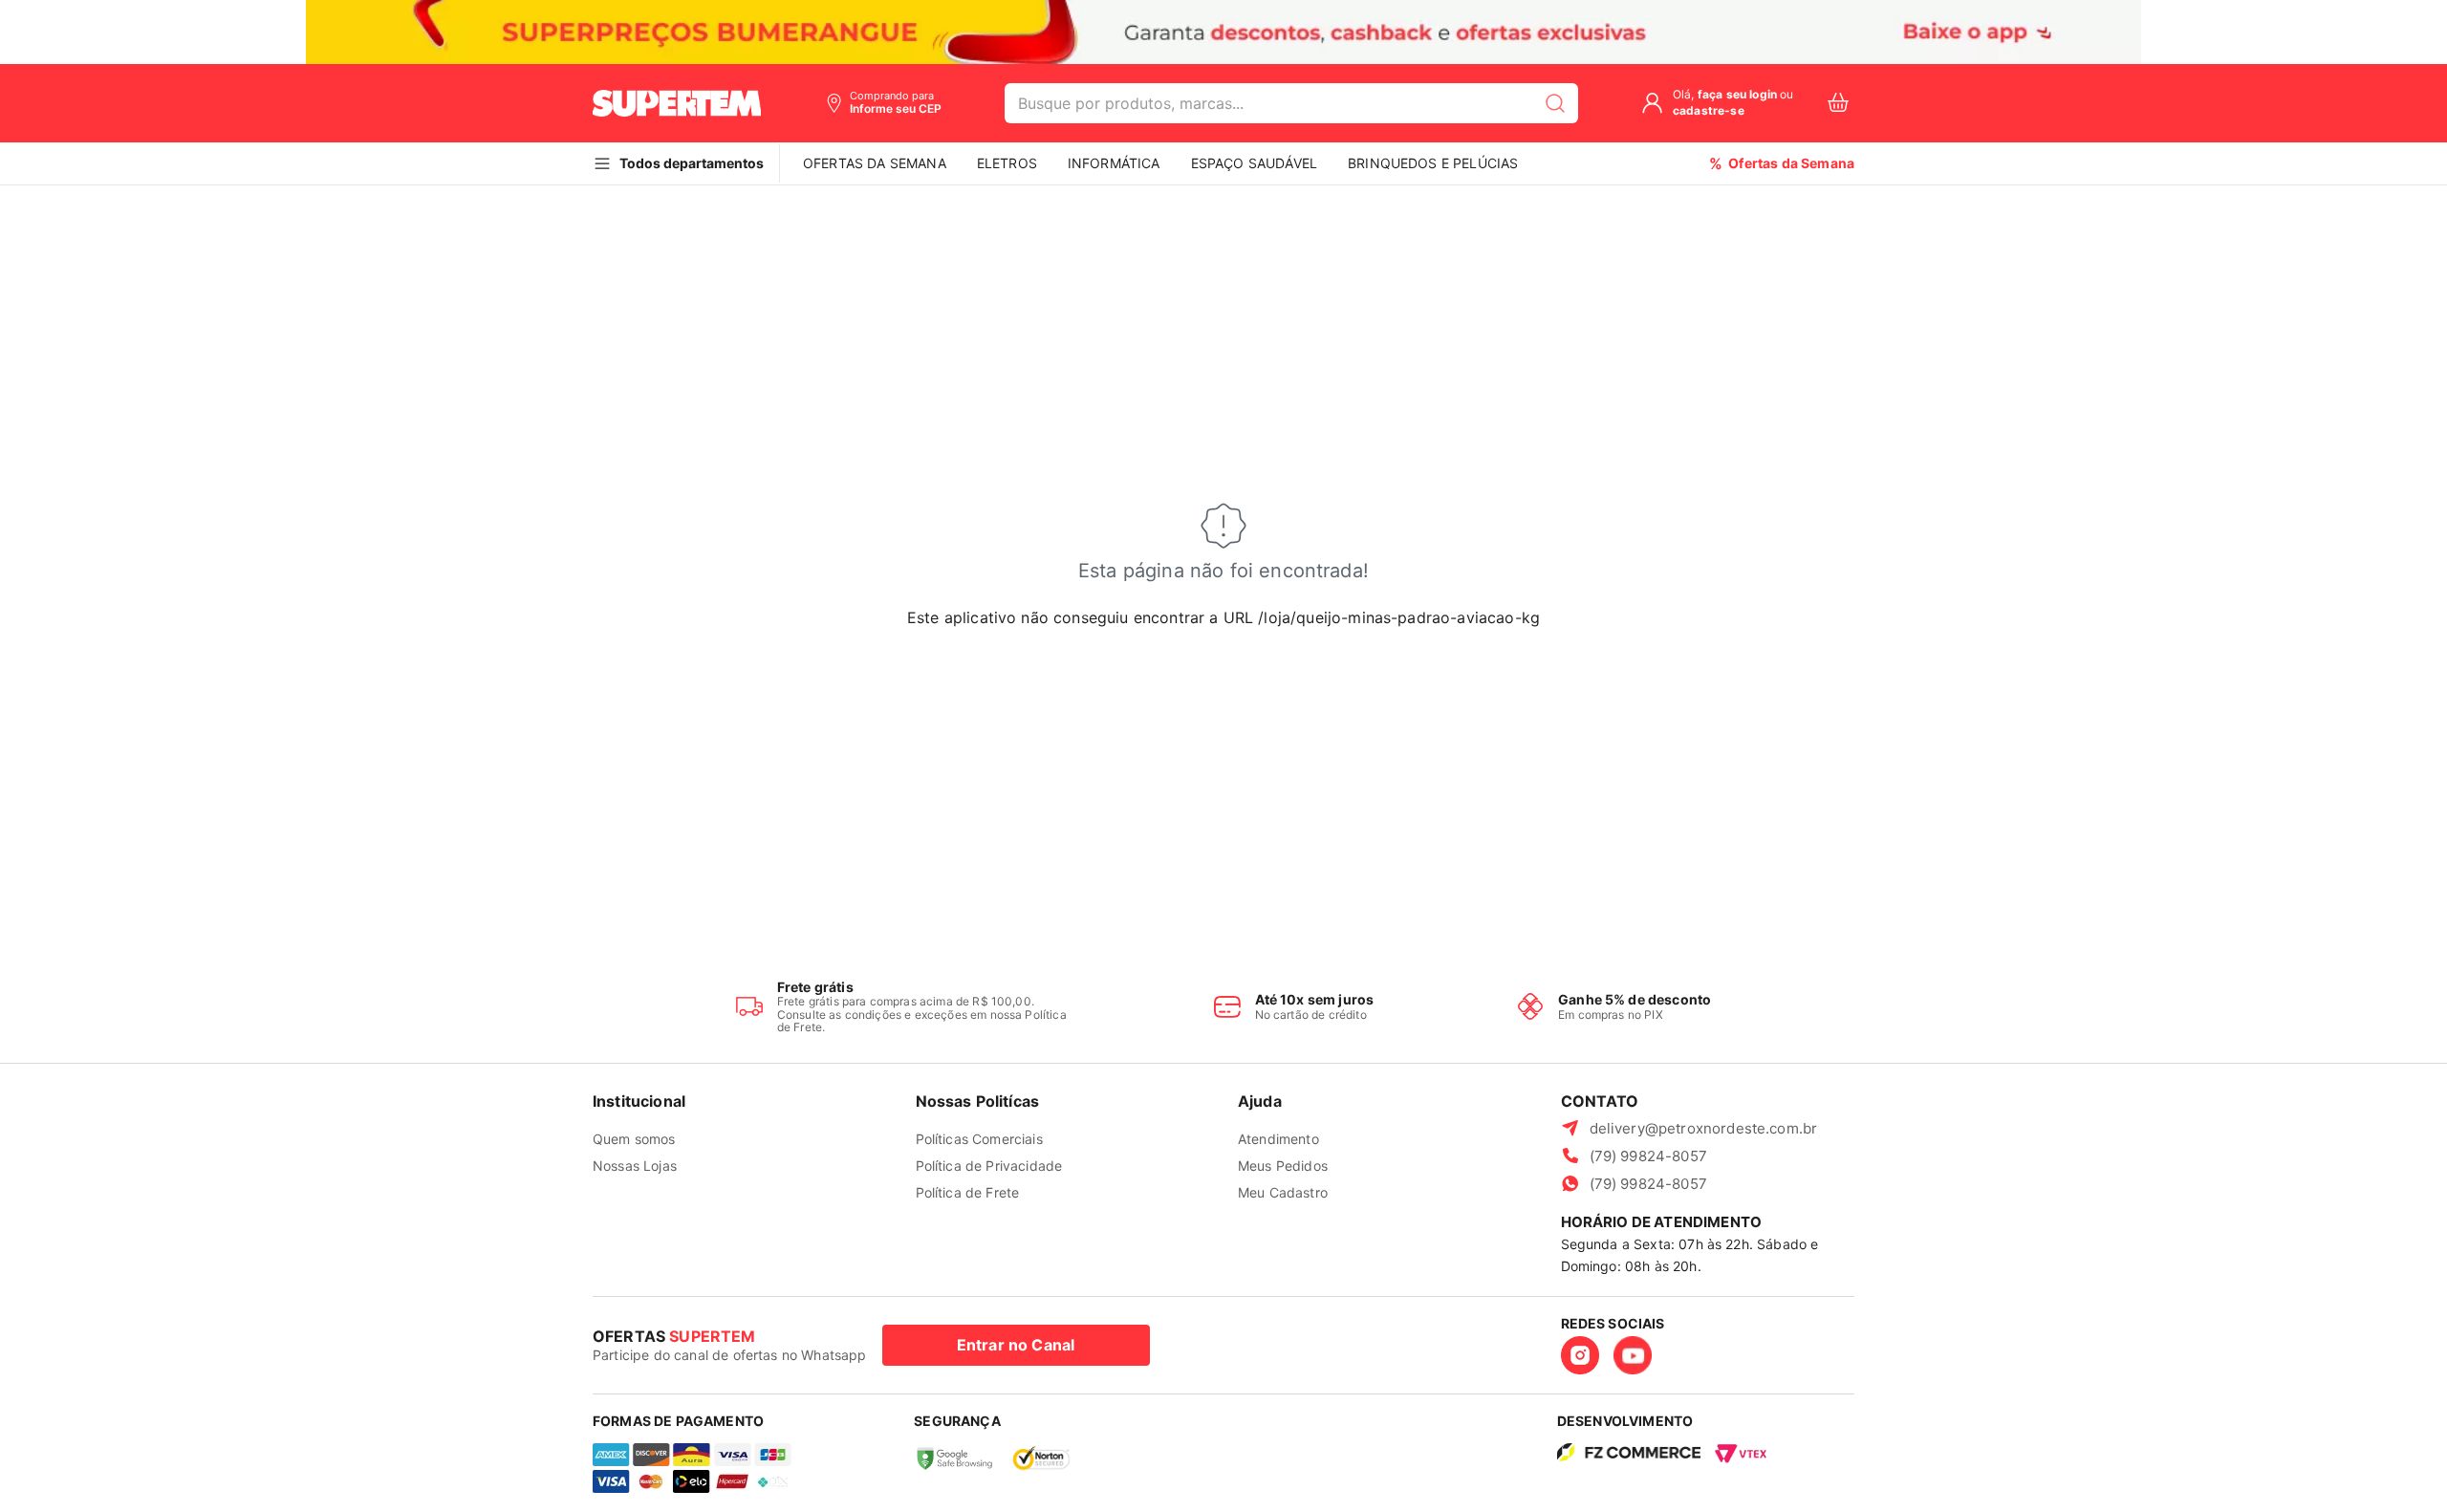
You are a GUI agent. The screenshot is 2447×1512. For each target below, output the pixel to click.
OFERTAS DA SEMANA (875, 163)
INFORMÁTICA (1114, 163)
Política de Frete (968, 1192)
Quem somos (634, 1139)
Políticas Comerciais (979, 1139)
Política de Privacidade (989, 1166)
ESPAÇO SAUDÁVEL (1254, 163)
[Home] (677, 103)
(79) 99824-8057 (1648, 1156)
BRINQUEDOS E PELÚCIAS (1433, 163)
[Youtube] (1633, 1355)
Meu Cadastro (1283, 1192)
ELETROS (1007, 163)
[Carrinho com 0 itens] (1838, 103)
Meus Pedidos (1283, 1166)
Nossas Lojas (635, 1166)
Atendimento (1278, 1139)
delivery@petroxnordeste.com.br (1704, 1128)
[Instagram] (1580, 1355)
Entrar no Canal (1016, 1345)
